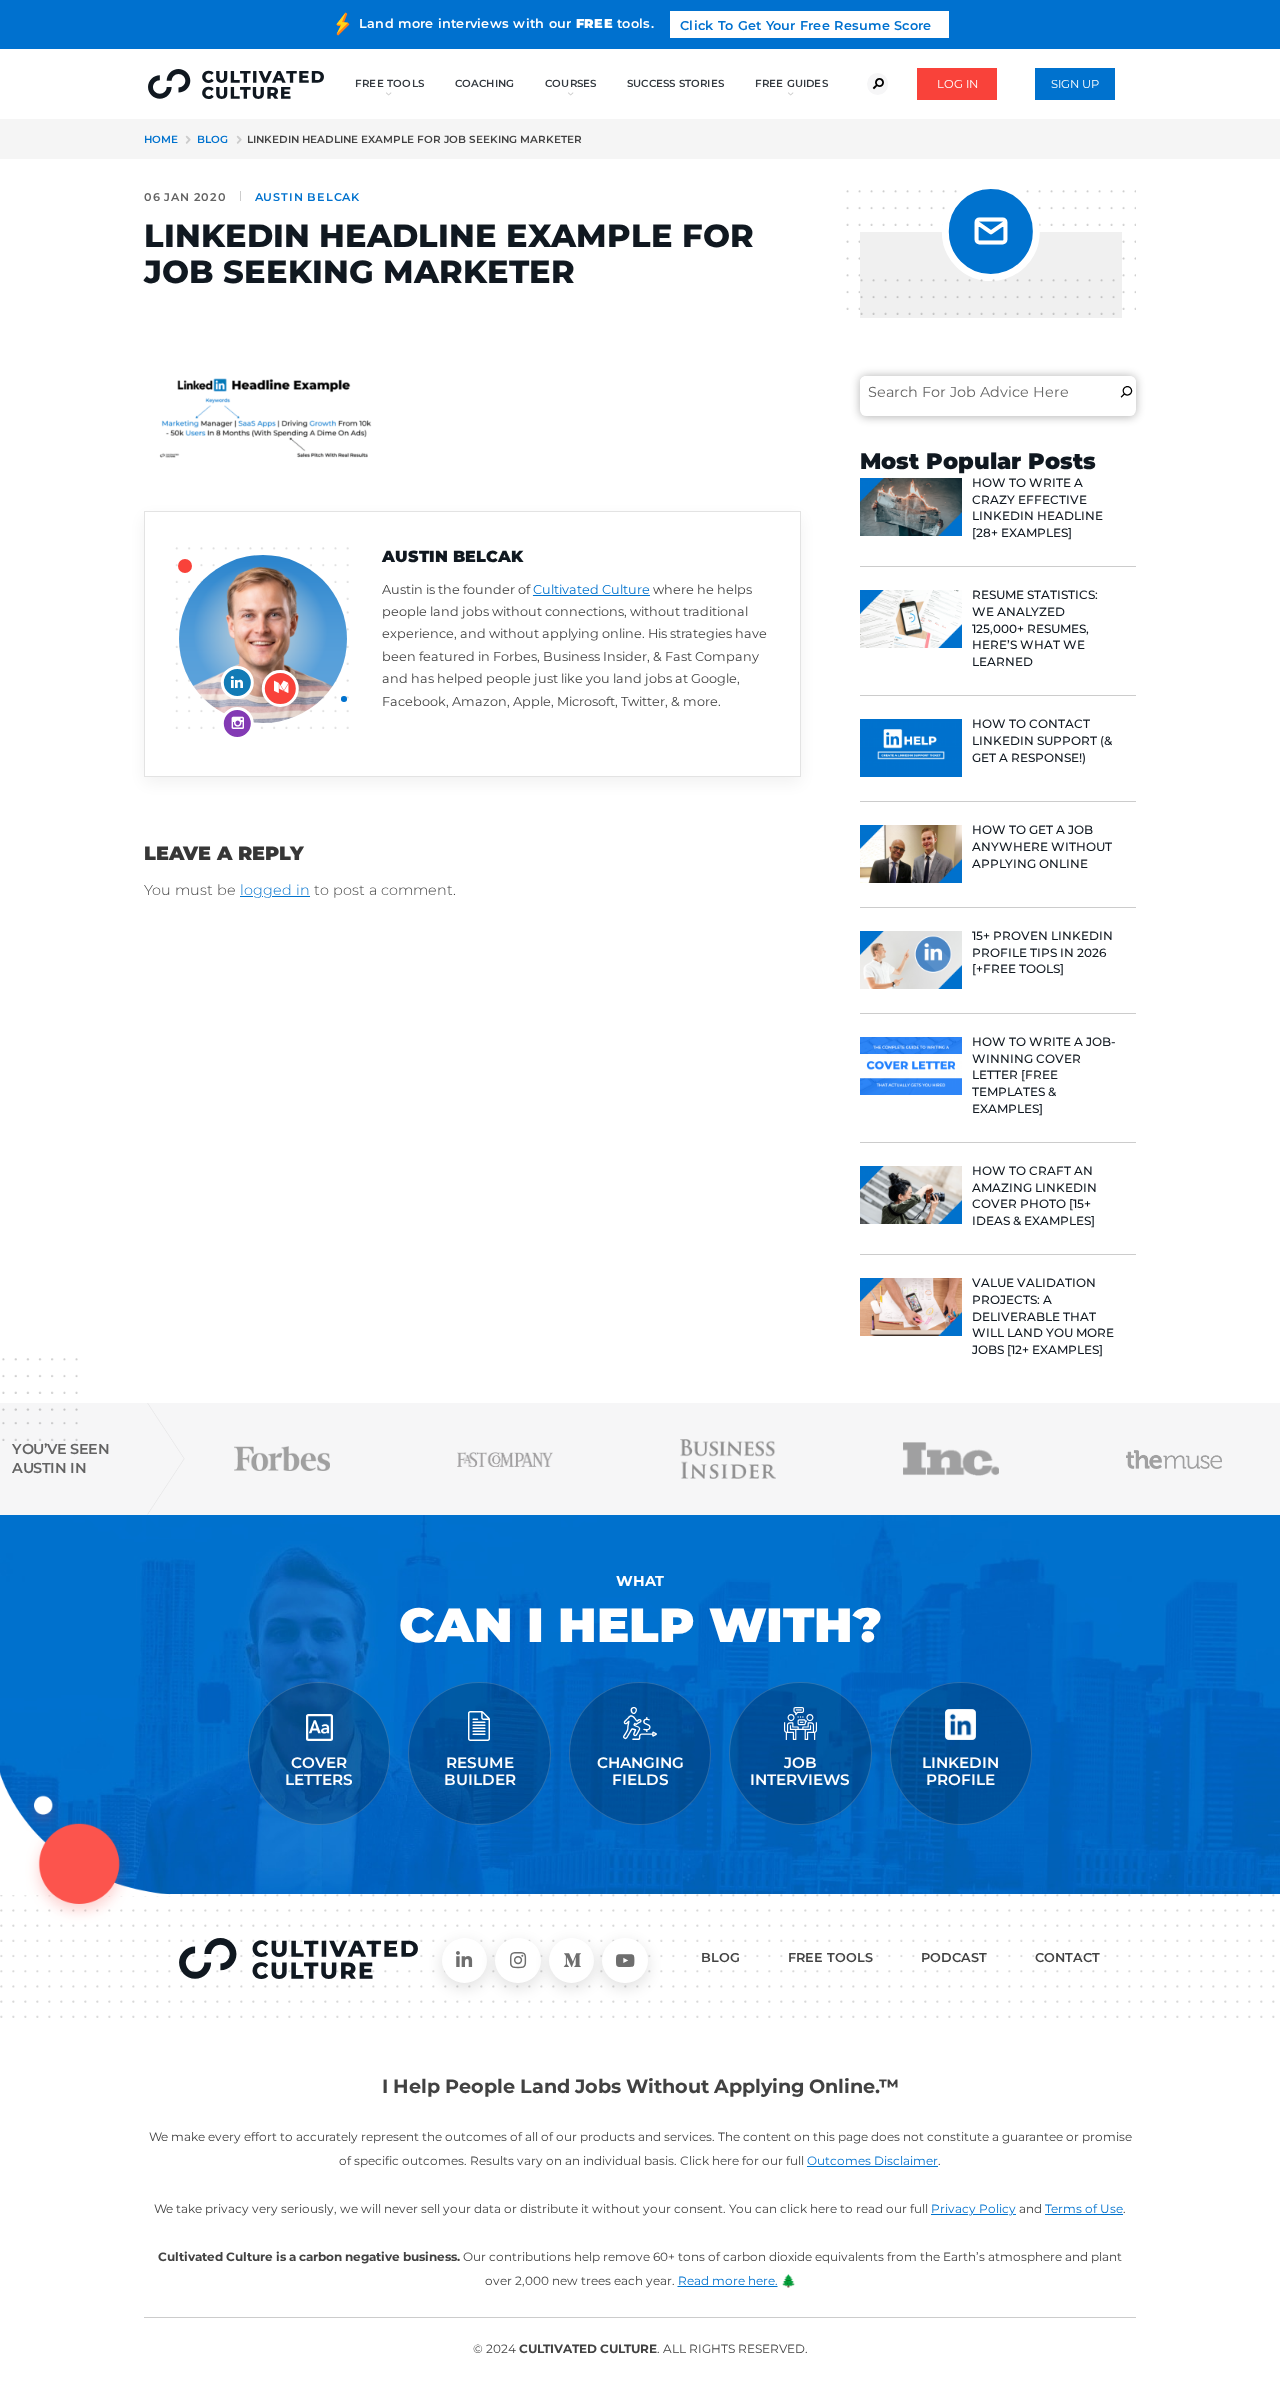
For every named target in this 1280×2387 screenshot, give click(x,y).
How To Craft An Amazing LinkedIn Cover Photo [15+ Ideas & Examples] (1034, 1195)
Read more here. (728, 2280)
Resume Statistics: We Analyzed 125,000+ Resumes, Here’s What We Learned (1035, 628)
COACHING (485, 83)
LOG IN (957, 84)
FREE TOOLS (830, 1957)
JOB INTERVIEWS (800, 1771)
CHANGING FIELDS (640, 1771)
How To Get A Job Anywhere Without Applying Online (1042, 846)
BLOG (720, 1957)
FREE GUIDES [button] (791, 83)
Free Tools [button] (389, 83)
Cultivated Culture (591, 589)
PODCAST (954, 1957)
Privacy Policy (973, 2208)
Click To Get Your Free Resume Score (805, 25)
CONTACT (1067, 1957)
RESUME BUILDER (480, 1771)
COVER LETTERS (319, 1771)
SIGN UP (1075, 84)
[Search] (1126, 392)
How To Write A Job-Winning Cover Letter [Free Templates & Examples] (1044, 1075)
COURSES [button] (570, 83)
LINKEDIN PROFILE (960, 1771)
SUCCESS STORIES (675, 83)
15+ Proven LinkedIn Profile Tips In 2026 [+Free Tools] (1042, 952)
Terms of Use (1084, 2208)
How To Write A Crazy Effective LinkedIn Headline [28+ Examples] (1037, 507)
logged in (275, 890)
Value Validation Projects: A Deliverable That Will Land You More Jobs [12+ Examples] (1043, 1316)
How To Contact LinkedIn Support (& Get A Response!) (1042, 740)
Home (161, 139)
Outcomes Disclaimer (872, 2160)
